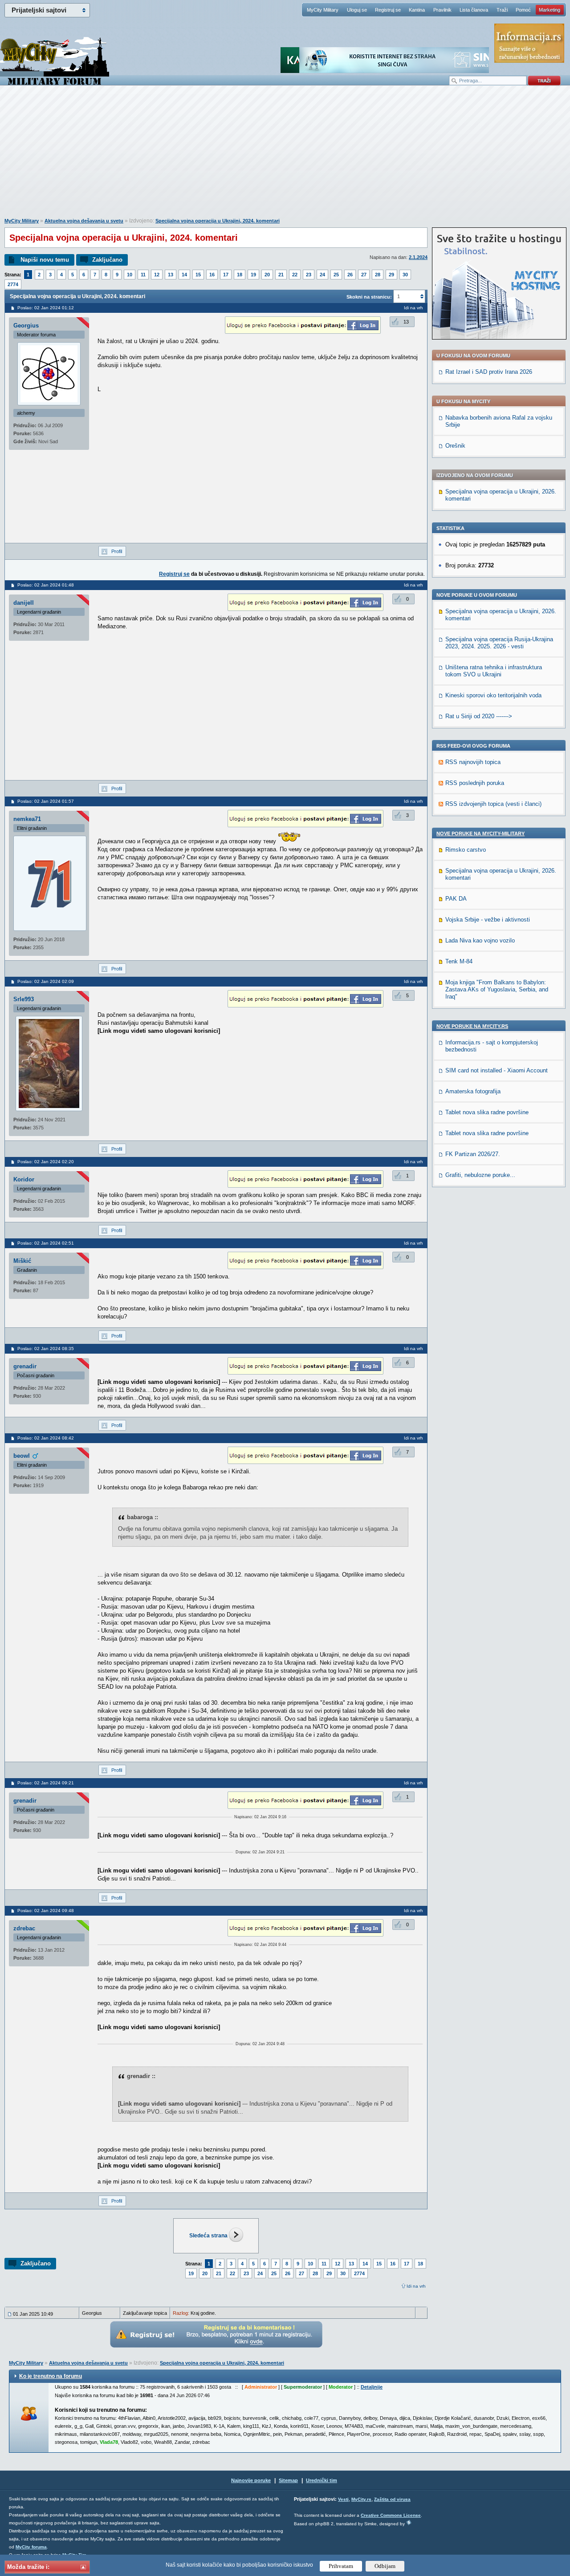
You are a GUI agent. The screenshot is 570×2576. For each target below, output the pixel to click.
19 (253, 275)
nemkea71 (27, 819)
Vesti (343, 2499)
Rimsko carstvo (466, 850)
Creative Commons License (391, 2515)
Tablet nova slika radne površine (487, 1112)
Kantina (417, 10)
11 (143, 275)
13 (171, 275)
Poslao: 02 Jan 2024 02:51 (46, 1243)
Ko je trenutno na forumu (51, 2376)
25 (336, 275)
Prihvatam (341, 2566)
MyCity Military (323, 10)
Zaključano (107, 260)
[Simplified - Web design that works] (409, 2522)
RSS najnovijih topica (473, 762)
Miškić (22, 1261)
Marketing (550, 10)
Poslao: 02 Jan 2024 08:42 (46, 1438)
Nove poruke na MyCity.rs (472, 1026)
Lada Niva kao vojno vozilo (480, 940)
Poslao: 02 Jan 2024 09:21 (46, 1783)
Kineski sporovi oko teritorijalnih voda (493, 695)
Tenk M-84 (459, 961)
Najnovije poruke (251, 2480)
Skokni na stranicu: (369, 297)
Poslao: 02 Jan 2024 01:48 (46, 585)
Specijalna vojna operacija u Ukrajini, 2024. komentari (218, 221)
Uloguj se (357, 10)
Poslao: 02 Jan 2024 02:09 (46, 981)
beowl (22, 1456)
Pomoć (523, 10)
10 (130, 275)
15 (198, 275)
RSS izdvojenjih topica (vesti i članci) (493, 804)
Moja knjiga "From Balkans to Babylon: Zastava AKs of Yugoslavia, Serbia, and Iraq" (497, 989)
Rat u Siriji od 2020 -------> (479, 716)
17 (226, 275)
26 (350, 275)
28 (378, 275)
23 (309, 275)
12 (157, 275)
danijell (24, 603)
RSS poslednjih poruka (475, 783)
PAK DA (456, 899)
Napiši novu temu (45, 260)
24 (322, 275)
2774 (13, 284)
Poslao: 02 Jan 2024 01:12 (46, 308)
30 (405, 275)
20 (267, 275)
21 (281, 275)
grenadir (25, 1366)
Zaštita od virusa (392, 2499)
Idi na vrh (416, 2286)
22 (295, 275)
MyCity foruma (31, 2547)
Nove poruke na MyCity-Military (480, 833)
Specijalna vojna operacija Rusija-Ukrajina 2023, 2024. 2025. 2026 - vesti (499, 643)
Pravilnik (442, 10)
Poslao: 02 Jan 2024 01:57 (46, 801)
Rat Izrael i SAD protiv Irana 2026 (489, 372)
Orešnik (455, 446)
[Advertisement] (285, 156)
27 (364, 275)
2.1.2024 (418, 257)
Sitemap (288, 2480)
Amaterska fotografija (473, 1091)
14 (184, 275)
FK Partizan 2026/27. (473, 1154)
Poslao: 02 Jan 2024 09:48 (46, 1911)
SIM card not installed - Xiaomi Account (497, 1070)
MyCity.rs (361, 2499)
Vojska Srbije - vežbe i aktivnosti (488, 920)
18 (240, 275)
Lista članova (474, 10)
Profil (117, 551)
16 (212, 275)
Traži (502, 10)
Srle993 (24, 999)
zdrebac (24, 1928)
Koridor (24, 1179)
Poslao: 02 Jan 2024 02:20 (46, 1162)
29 (391, 275)
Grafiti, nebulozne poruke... (480, 1175)
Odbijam (385, 2566)
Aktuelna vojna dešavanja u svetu (84, 221)
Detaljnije (372, 2387)
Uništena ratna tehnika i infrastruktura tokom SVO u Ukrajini (494, 671)
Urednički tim (322, 2480)
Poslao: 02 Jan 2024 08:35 (46, 1349)
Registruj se (388, 10)
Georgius (26, 326)
